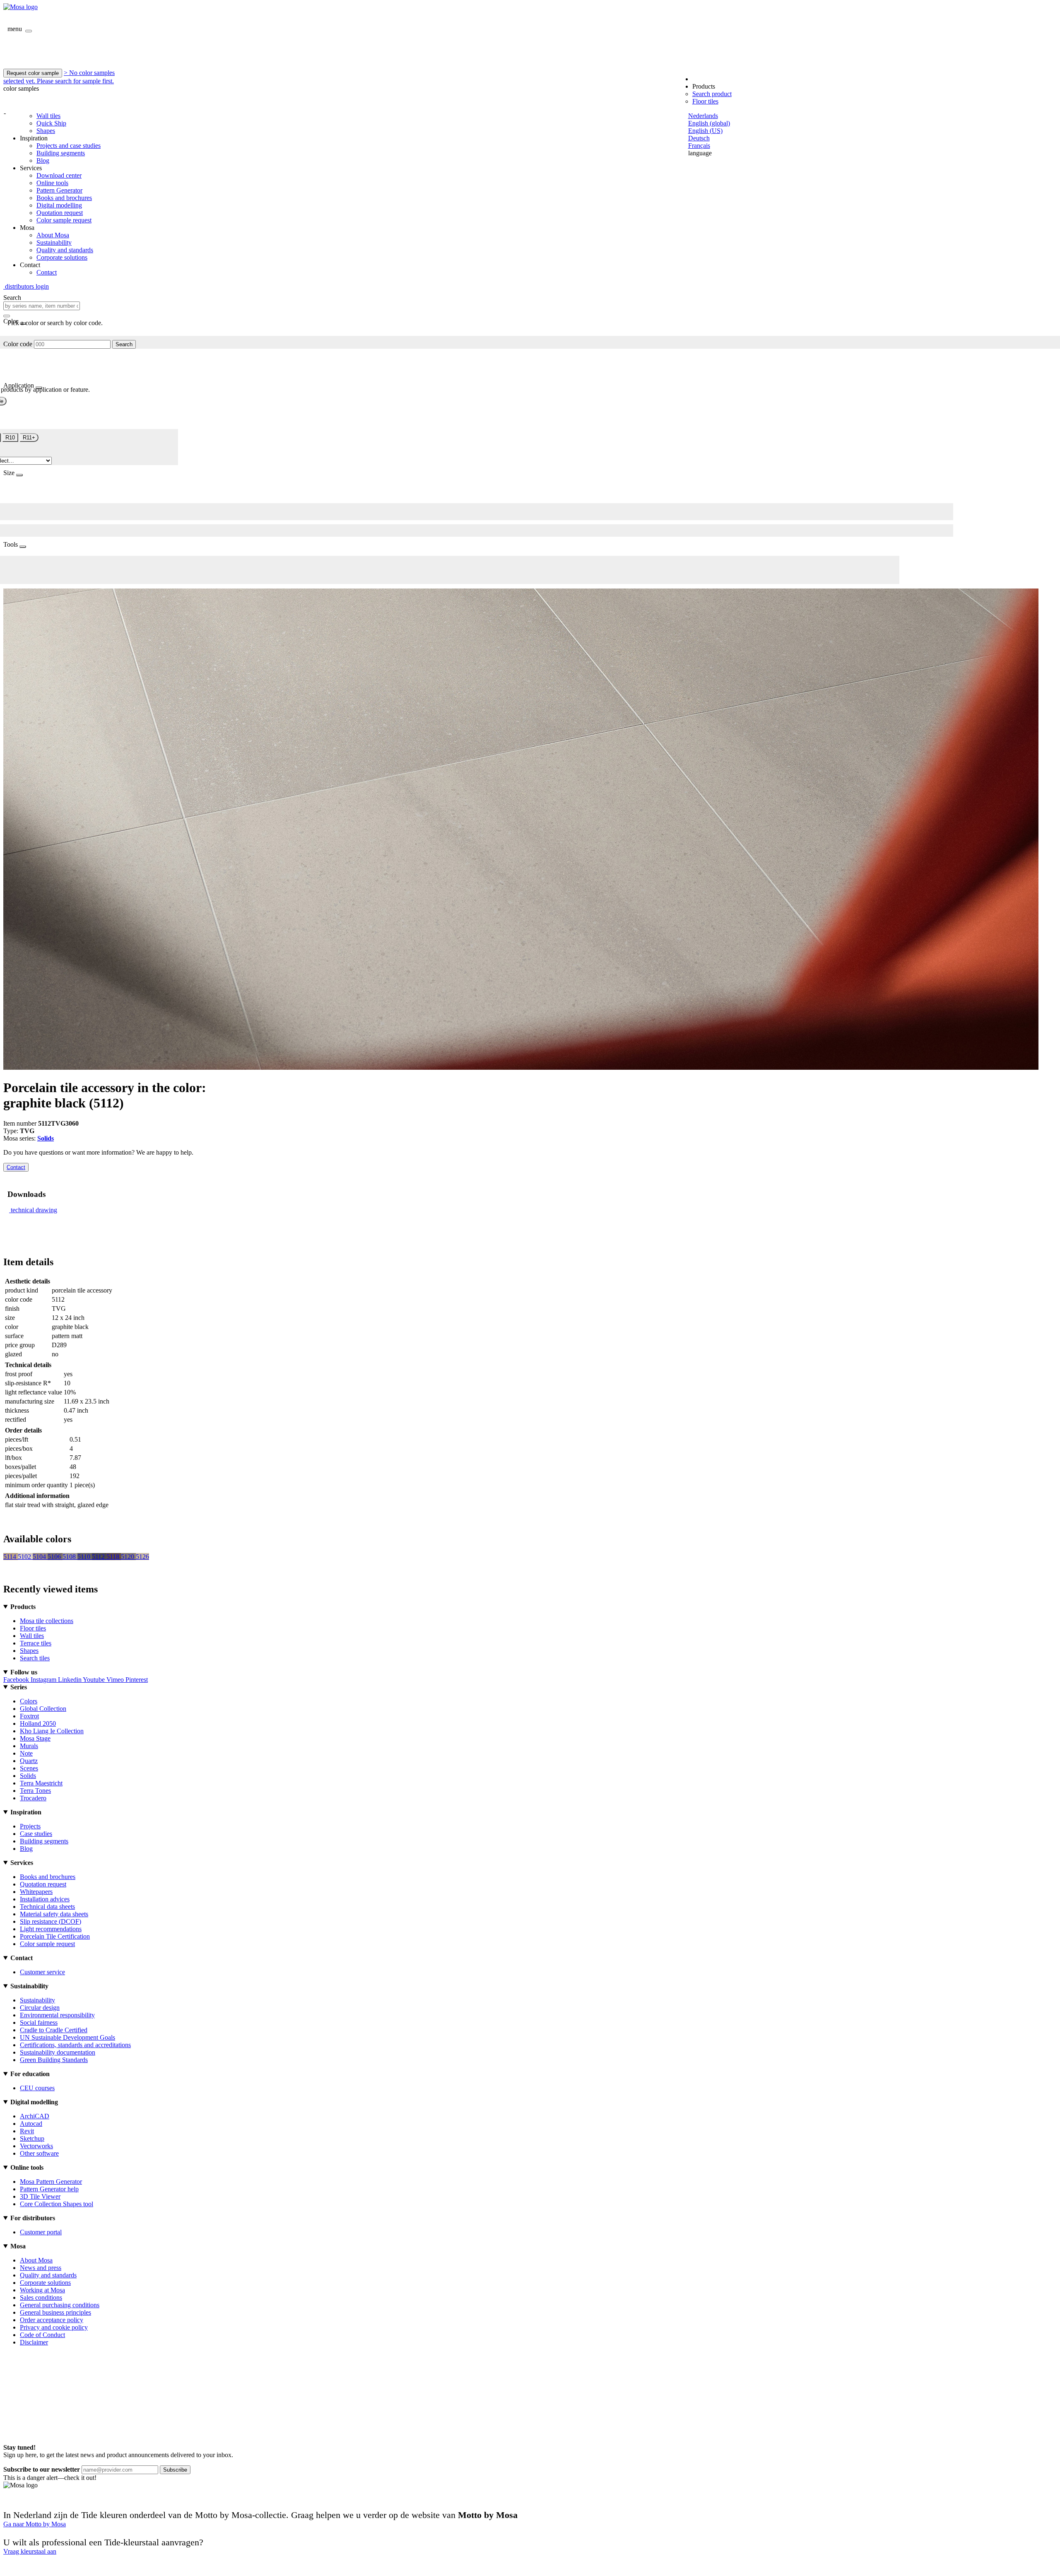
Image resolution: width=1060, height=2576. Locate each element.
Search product (712, 94)
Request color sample (33, 73)
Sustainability (54, 242)
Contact (47, 272)
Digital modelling (59, 205)
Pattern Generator (59, 190)
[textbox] (42, 306)
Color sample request (64, 220)
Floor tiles (705, 101)
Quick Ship (51, 123)
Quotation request (60, 213)
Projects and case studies (69, 146)
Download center (59, 175)
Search (124, 344)
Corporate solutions (62, 257)
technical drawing (34, 1210)
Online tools (52, 183)
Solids (46, 1138)
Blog (43, 160)
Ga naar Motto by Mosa (35, 2524)
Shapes (46, 131)
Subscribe (175, 2470)
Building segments (61, 153)
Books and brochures (64, 198)
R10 (10, 438)
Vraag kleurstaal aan (30, 2551)
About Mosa (53, 235)
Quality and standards (65, 250)
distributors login (26, 286)
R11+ (29, 438)
